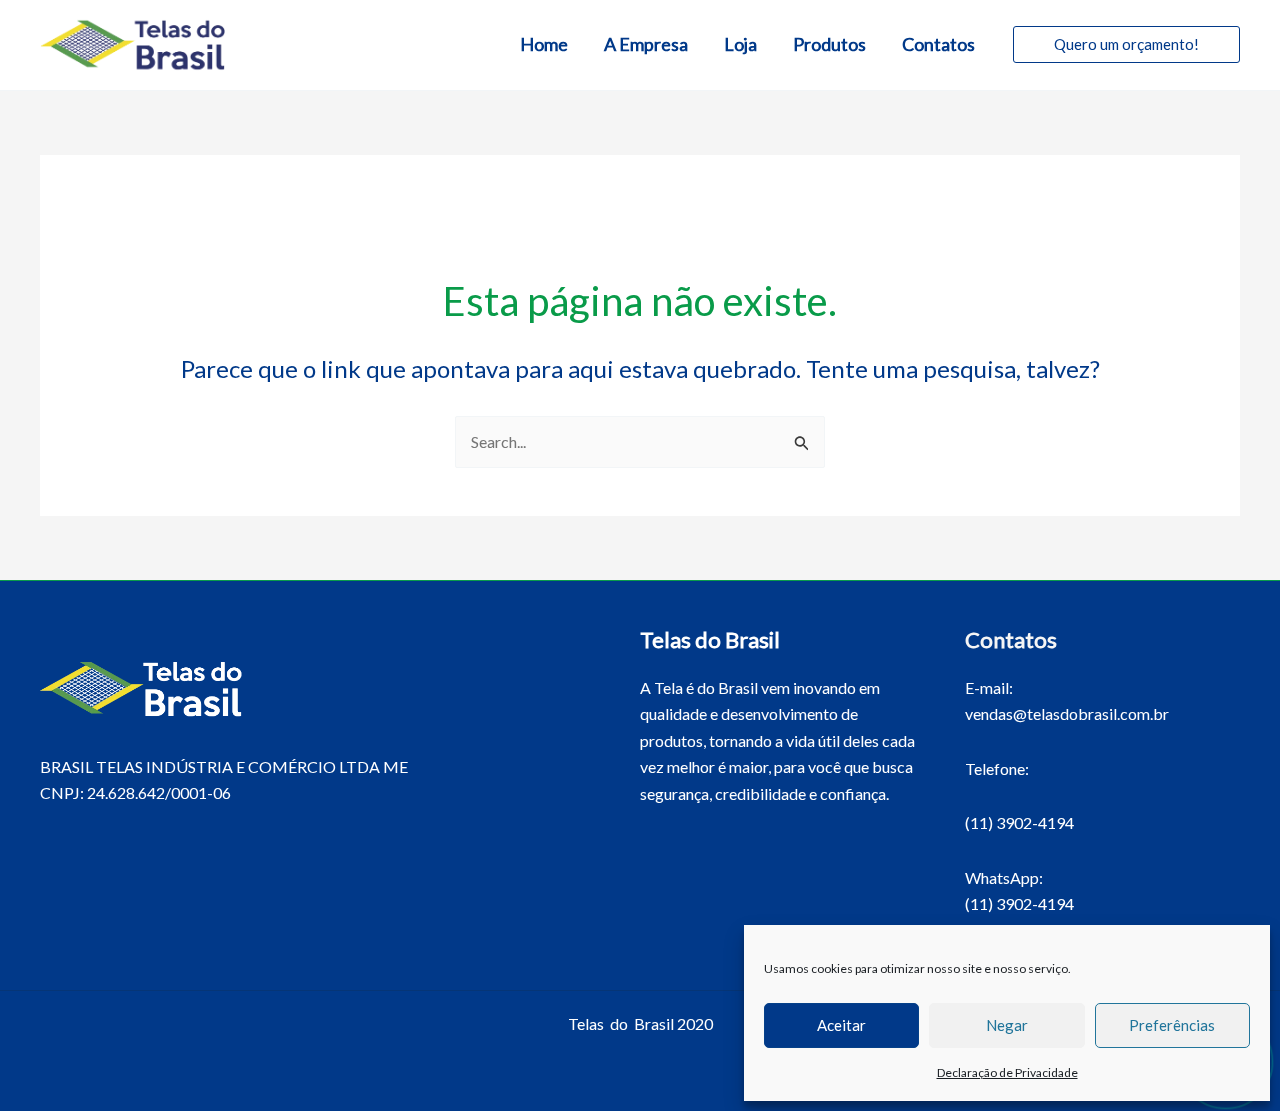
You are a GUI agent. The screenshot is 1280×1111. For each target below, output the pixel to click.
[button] (1126, 44)
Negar (1007, 1025)
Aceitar (841, 1025)
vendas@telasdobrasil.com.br (1067, 713)
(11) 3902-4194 (1019, 822)
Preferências (1172, 1025)
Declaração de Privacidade (1007, 1072)
